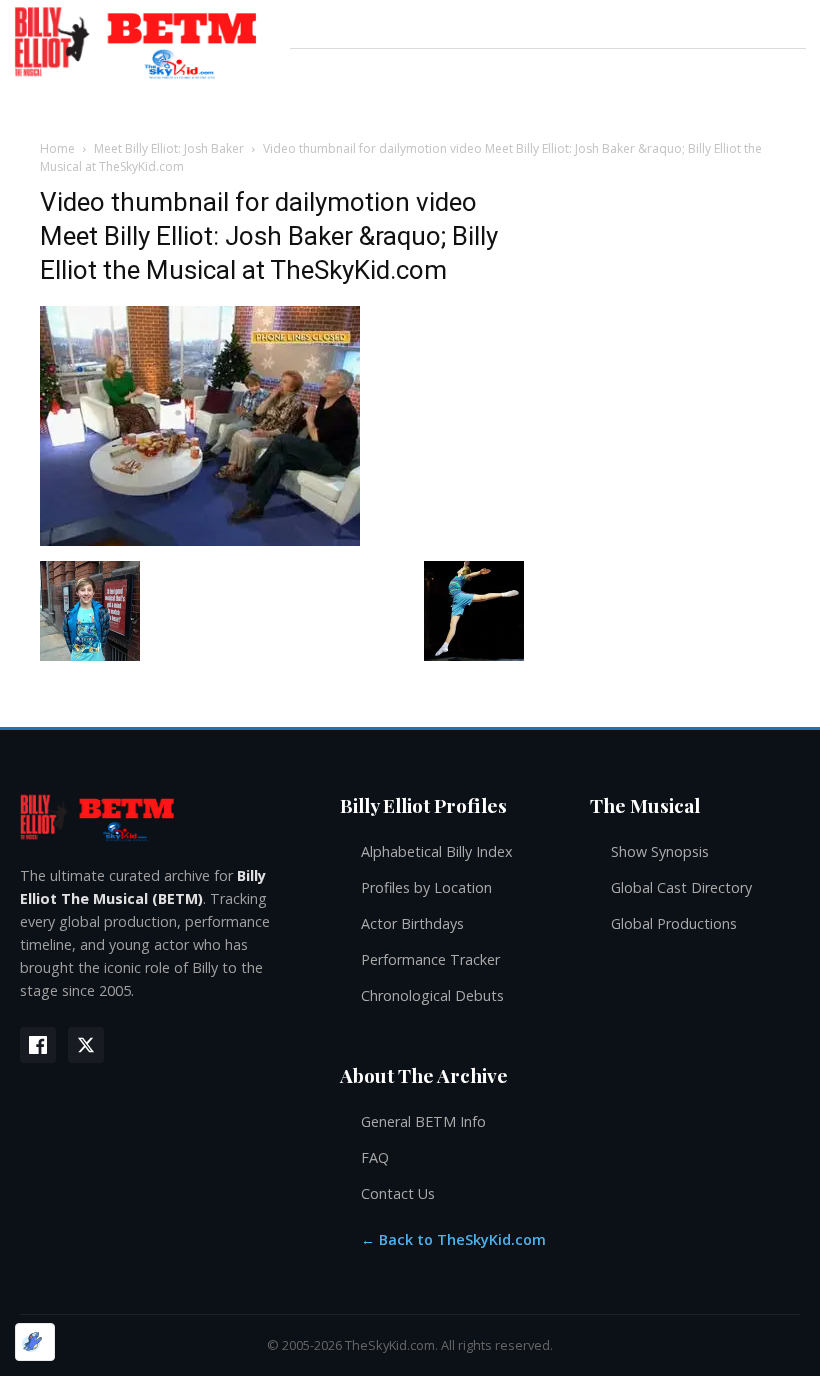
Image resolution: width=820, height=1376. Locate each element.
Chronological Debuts (432, 995)
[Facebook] (38, 1045)
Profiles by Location (426, 887)
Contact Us (398, 1193)
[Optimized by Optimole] (35, 1342)
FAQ (375, 1157)
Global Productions (674, 923)
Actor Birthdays (412, 923)
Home (57, 148)
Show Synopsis (660, 851)
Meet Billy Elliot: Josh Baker (169, 148)
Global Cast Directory (681, 887)
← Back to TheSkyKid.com (453, 1239)
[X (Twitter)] (86, 1045)
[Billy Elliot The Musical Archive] (160, 816)
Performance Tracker (430, 959)
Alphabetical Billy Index (437, 851)
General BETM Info (423, 1121)
